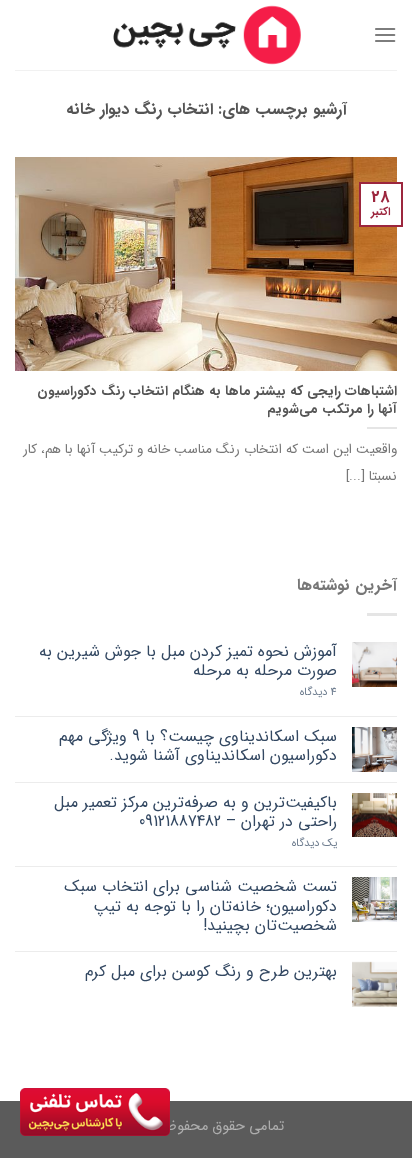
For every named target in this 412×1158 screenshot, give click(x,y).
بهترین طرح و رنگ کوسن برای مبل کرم (211, 971)
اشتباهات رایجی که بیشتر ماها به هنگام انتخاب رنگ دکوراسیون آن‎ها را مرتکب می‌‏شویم (217, 400)
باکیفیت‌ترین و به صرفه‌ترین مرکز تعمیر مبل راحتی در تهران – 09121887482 (195, 812)
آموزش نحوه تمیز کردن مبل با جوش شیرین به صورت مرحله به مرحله (188, 661)
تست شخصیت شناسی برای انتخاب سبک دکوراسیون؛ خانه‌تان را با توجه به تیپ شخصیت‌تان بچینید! (200, 906)
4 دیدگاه (318, 692)
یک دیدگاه (314, 843)
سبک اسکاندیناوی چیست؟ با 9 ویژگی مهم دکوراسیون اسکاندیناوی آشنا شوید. (198, 746)
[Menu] (385, 34)
